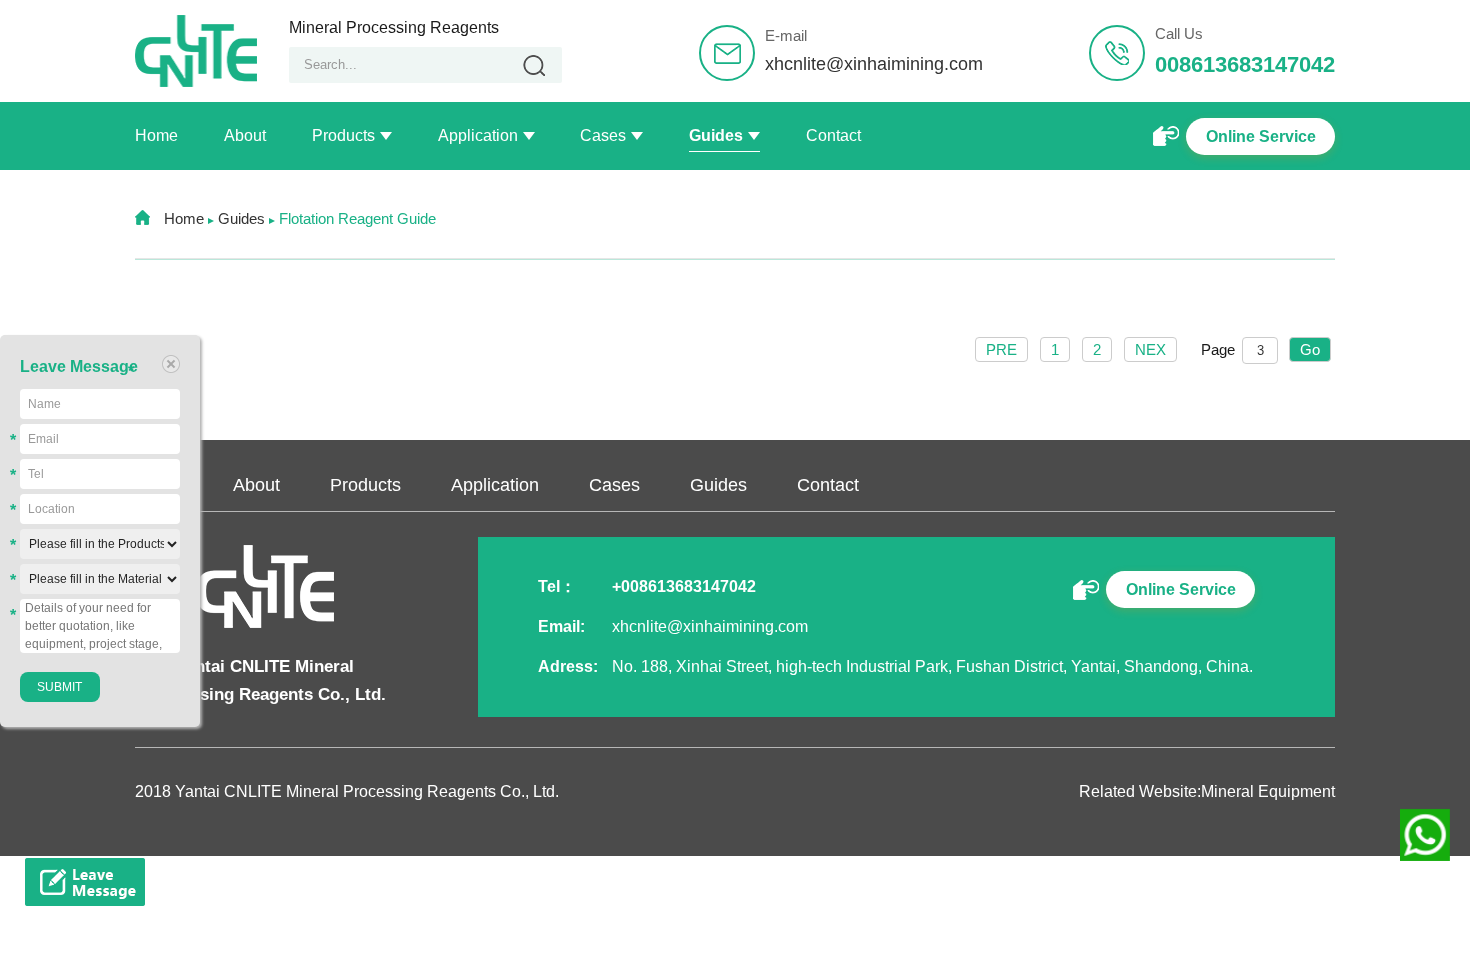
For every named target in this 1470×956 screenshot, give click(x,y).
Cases (603, 135)
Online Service (1261, 136)
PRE (1001, 349)
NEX (1150, 349)
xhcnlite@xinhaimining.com (874, 64)
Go (1310, 349)
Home (156, 135)
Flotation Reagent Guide (357, 218)
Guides (716, 135)
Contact (833, 135)
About (245, 135)
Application (478, 135)
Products (343, 135)
